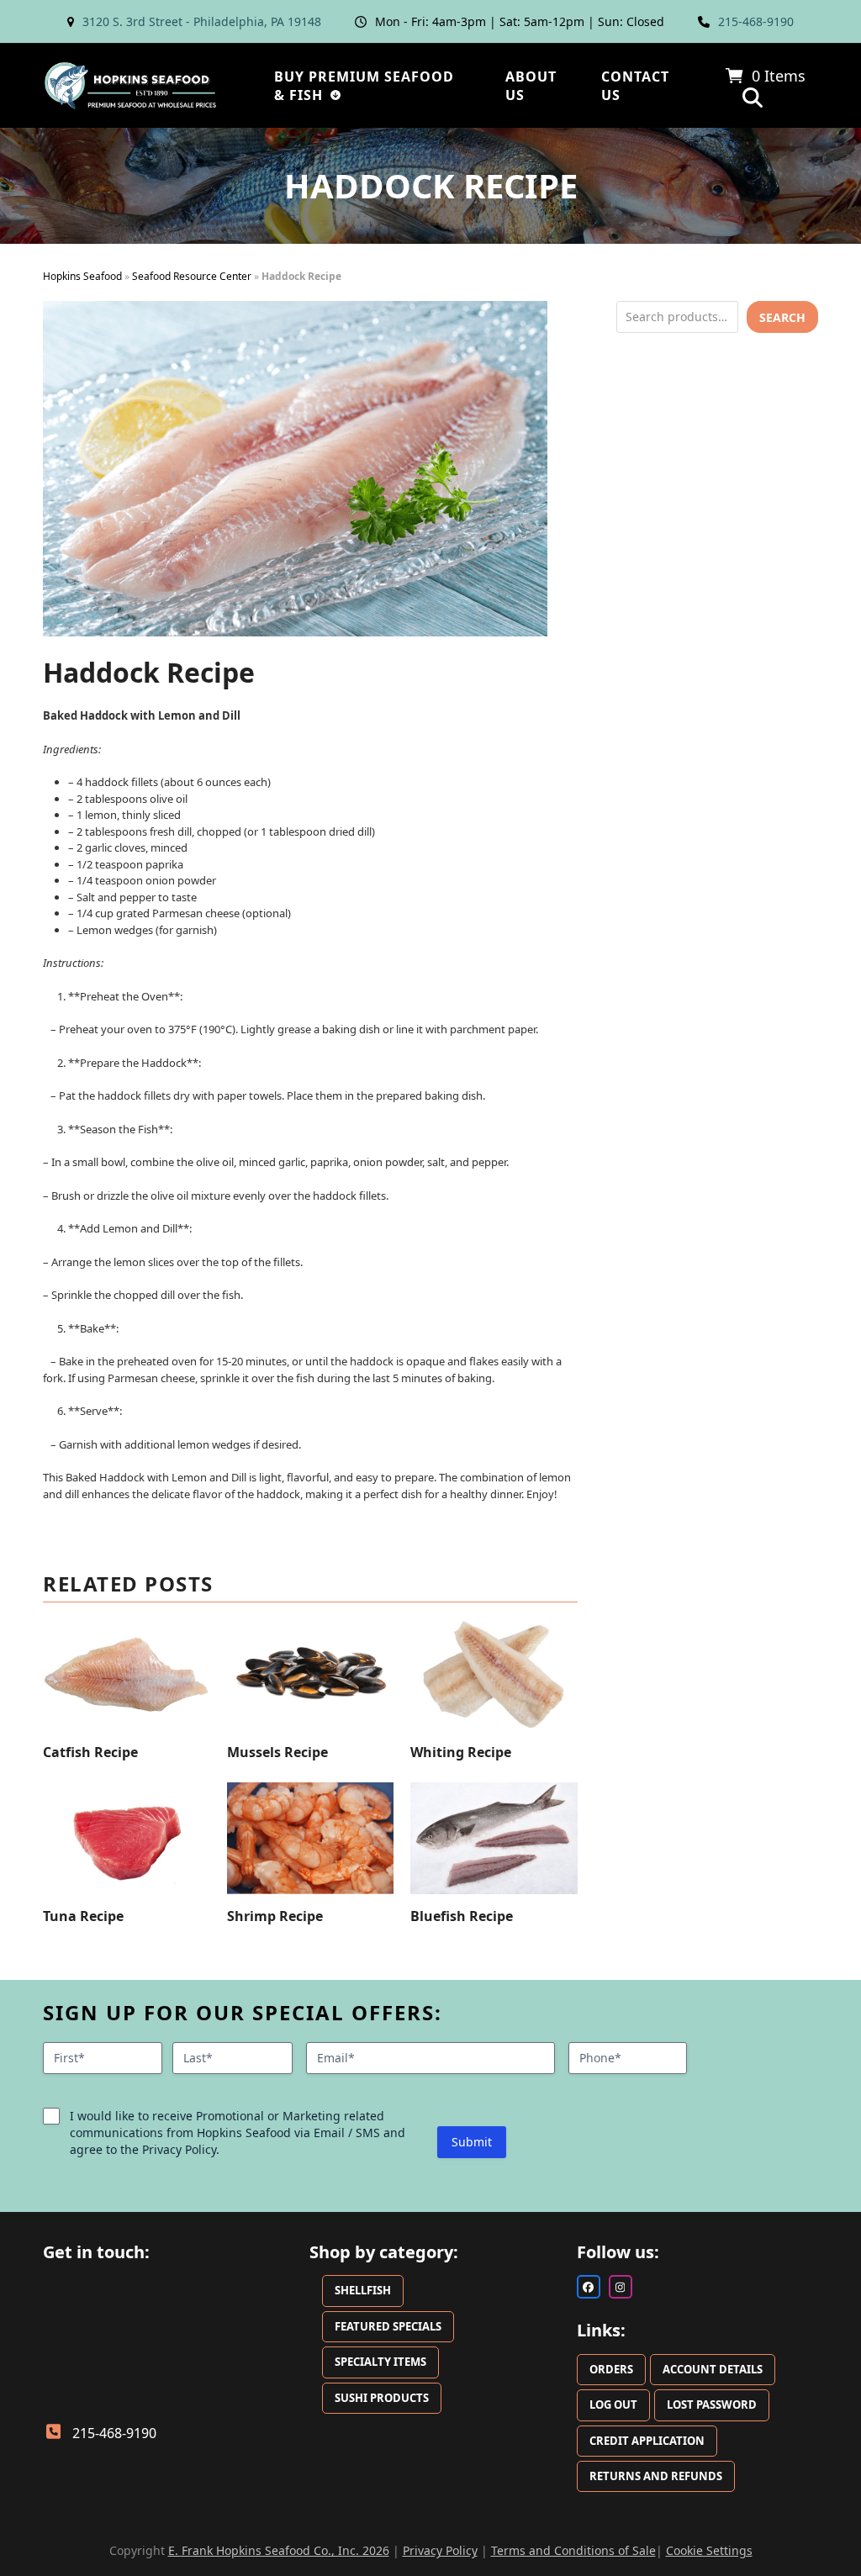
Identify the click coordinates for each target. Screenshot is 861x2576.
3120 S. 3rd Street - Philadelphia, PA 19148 (202, 21)
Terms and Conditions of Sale (573, 2550)
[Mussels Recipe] (311, 1675)
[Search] (753, 98)
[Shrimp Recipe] (311, 1838)
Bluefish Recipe (462, 1916)
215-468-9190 (756, 21)
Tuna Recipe (83, 1916)
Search (782, 317)
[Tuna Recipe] (127, 1838)
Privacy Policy (440, 2550)
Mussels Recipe (277, 1752)
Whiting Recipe (461, 1752)
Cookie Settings (709, 2550)
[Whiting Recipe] (494, 1675)
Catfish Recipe (90, 1752)
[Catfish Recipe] (127, 1675)
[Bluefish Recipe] (494, 1838)
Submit (472, 2142)
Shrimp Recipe (275, 1916)
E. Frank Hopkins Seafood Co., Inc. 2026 (279, 2550)
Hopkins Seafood (82, 276)
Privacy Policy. (181, 2149)
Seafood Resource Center (192, 276)
